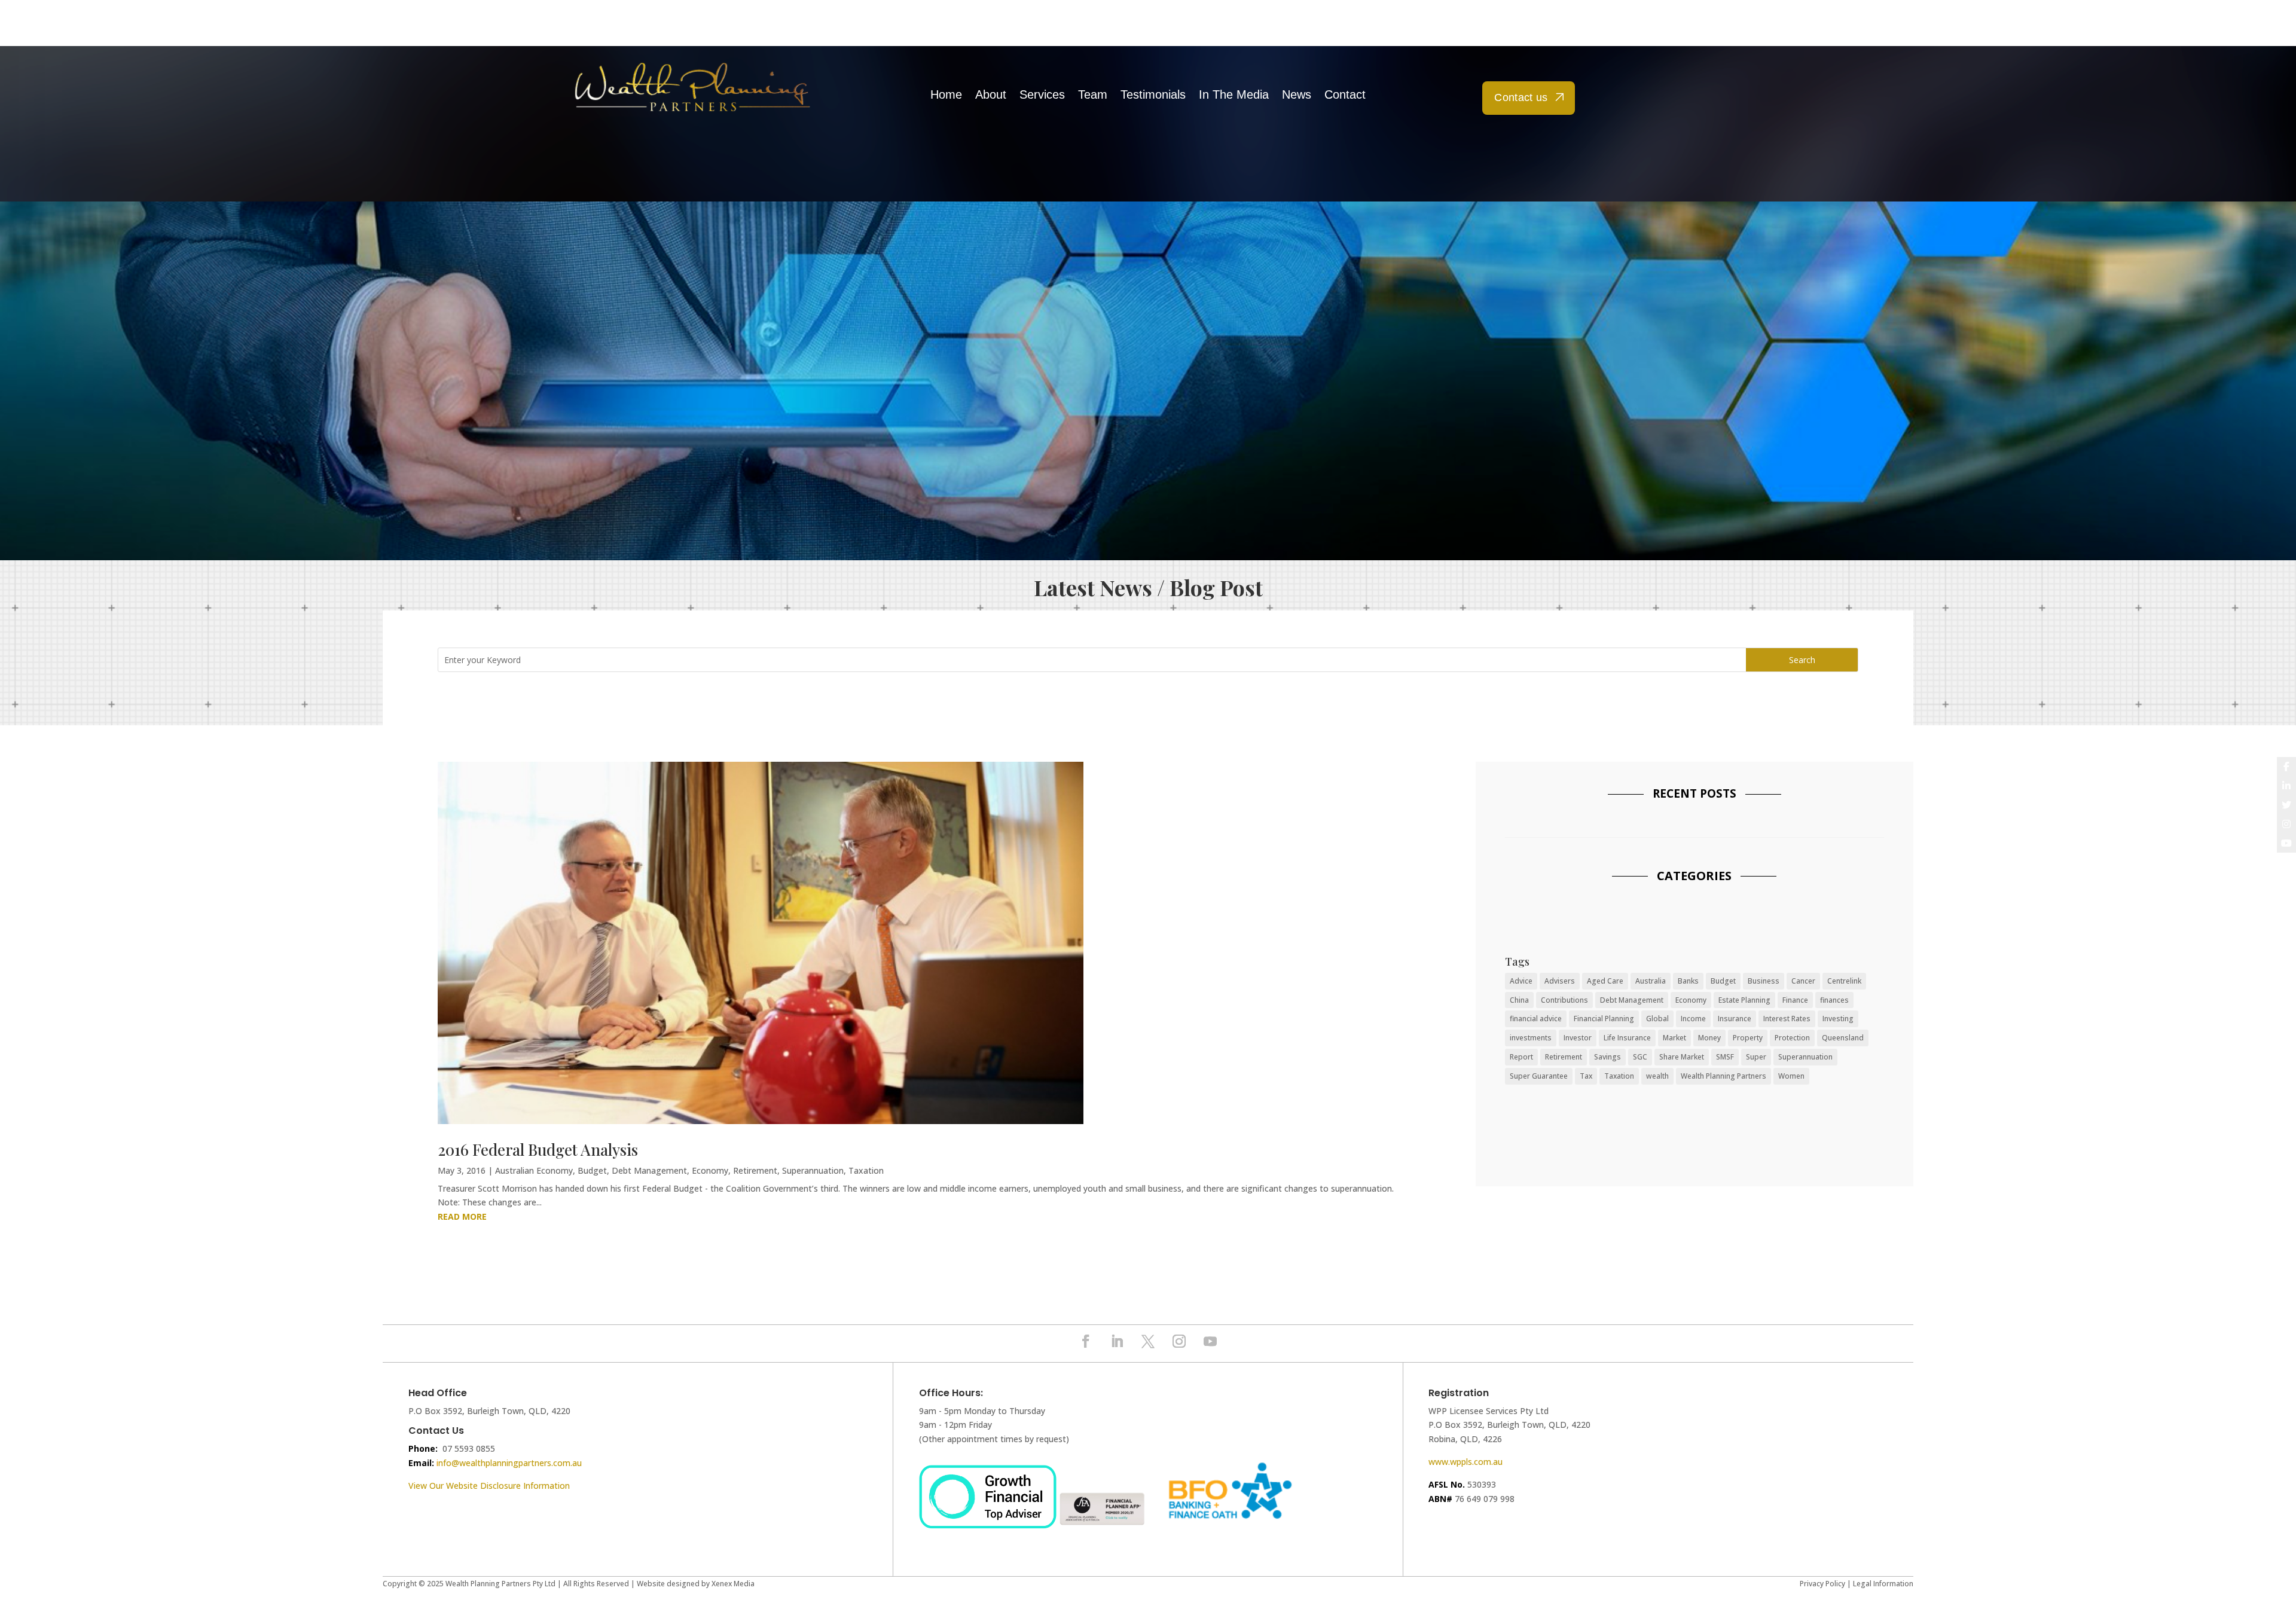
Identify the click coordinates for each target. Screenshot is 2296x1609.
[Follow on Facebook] (1086, 1341)
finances (1834, 1000)
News (1297, 95)
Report (1521, 1057)
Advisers (1560, 981)
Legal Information (1883, 1584)
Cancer (1803, 981)
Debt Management (649, 1170)
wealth (1657, 1076)
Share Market (1682, 1057)
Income (1693, 1019)
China (1519, 1000)
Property (1748, 1038)
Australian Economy (534, 1170)
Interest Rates (1787, 1019)
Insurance (1735, 1019)
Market (1674, 1038)
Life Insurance (1627, 1038)
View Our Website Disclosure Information (490, 1486)
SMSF (1725, 1057)
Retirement (755, 1170)
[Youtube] (2286, 843)
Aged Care (1605, 981)
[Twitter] (2286, 805)
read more (462, 1216)
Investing (1838, 1019)
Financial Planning (1604, 1019)
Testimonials (1153, 95)
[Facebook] (2286, 767)
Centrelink (1844, 981)
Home (946, 95)
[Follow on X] (1148, 1341)
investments (1531, 1038)
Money (1709, 1038)
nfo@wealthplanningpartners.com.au (510, 1463)
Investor (1578, 1038)
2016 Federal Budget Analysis (538, 1149)
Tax (1586, 1076)
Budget (592, 1170)
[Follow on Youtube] (1210, 1341)
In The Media (1234, 95)
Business (1764, 981)
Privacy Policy (1822, 1584)
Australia (1651, 981)
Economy (710, 1170)
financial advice (1536, 1019)
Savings (1607, 1057)
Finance (1795, 1000)
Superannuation (813, 1170)
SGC (1640, 1057)
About (991, 95)
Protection (1792, 1038)
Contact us (1521, 97)
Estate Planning (1744, 1000)
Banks (1688, 981)
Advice (1521, 981)
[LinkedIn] (2286, 786)
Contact (1345, 95)
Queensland (1843, 1038)
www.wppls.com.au (1465, 1462)
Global (1657, 1019)
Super (1756, 1057)
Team (1093, 95)
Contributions (1564, 1000)
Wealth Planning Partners (1723, 1076)
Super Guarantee (1539, 1076)
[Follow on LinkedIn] (1117, 1341)
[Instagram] (2286, 824)
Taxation (866, 1170)
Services (1042, 95)
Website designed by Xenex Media (696, 1584)
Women (1791, 1076)
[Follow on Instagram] (1179, 1341)
